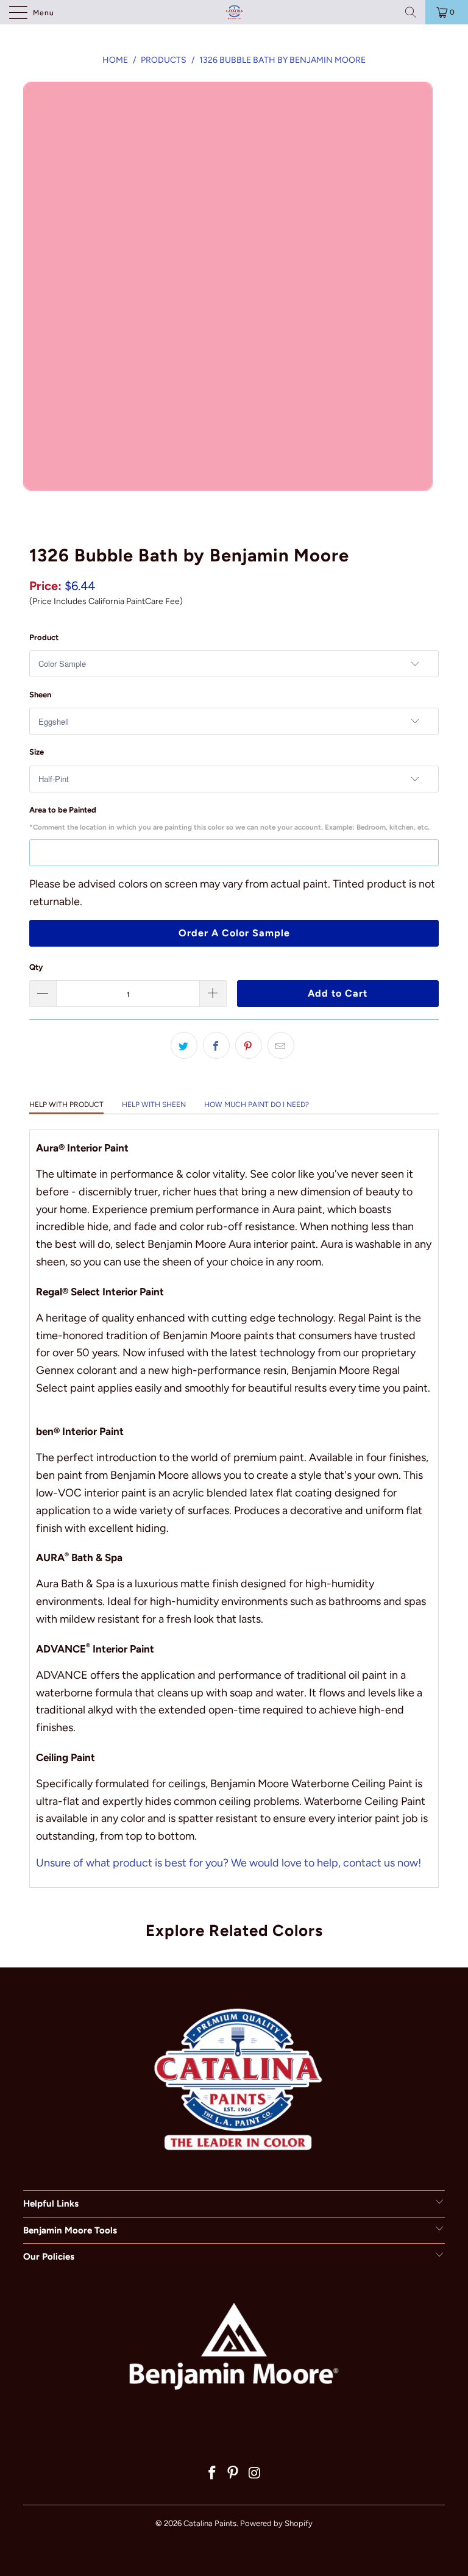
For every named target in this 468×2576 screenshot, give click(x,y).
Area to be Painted (229, 819)
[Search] (411, 12)
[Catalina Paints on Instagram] (255, 2474)
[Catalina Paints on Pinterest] (233, 2474)
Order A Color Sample (234, 933)
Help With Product (66, 1105)
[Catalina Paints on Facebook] (212, 2474)
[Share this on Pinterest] (249, 1045)
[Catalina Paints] (234, 12)
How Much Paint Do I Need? (257, 1105)
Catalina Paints (210, 2523)
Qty (36, 967)
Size (37, 752)
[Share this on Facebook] (216, 1045)
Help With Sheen (154, 1105)
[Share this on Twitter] (184, 1045)
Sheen (40, 695)
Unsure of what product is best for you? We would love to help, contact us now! (229, 1863)
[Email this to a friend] (281, 1045)
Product (44, 637)
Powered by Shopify (276, 2523)
